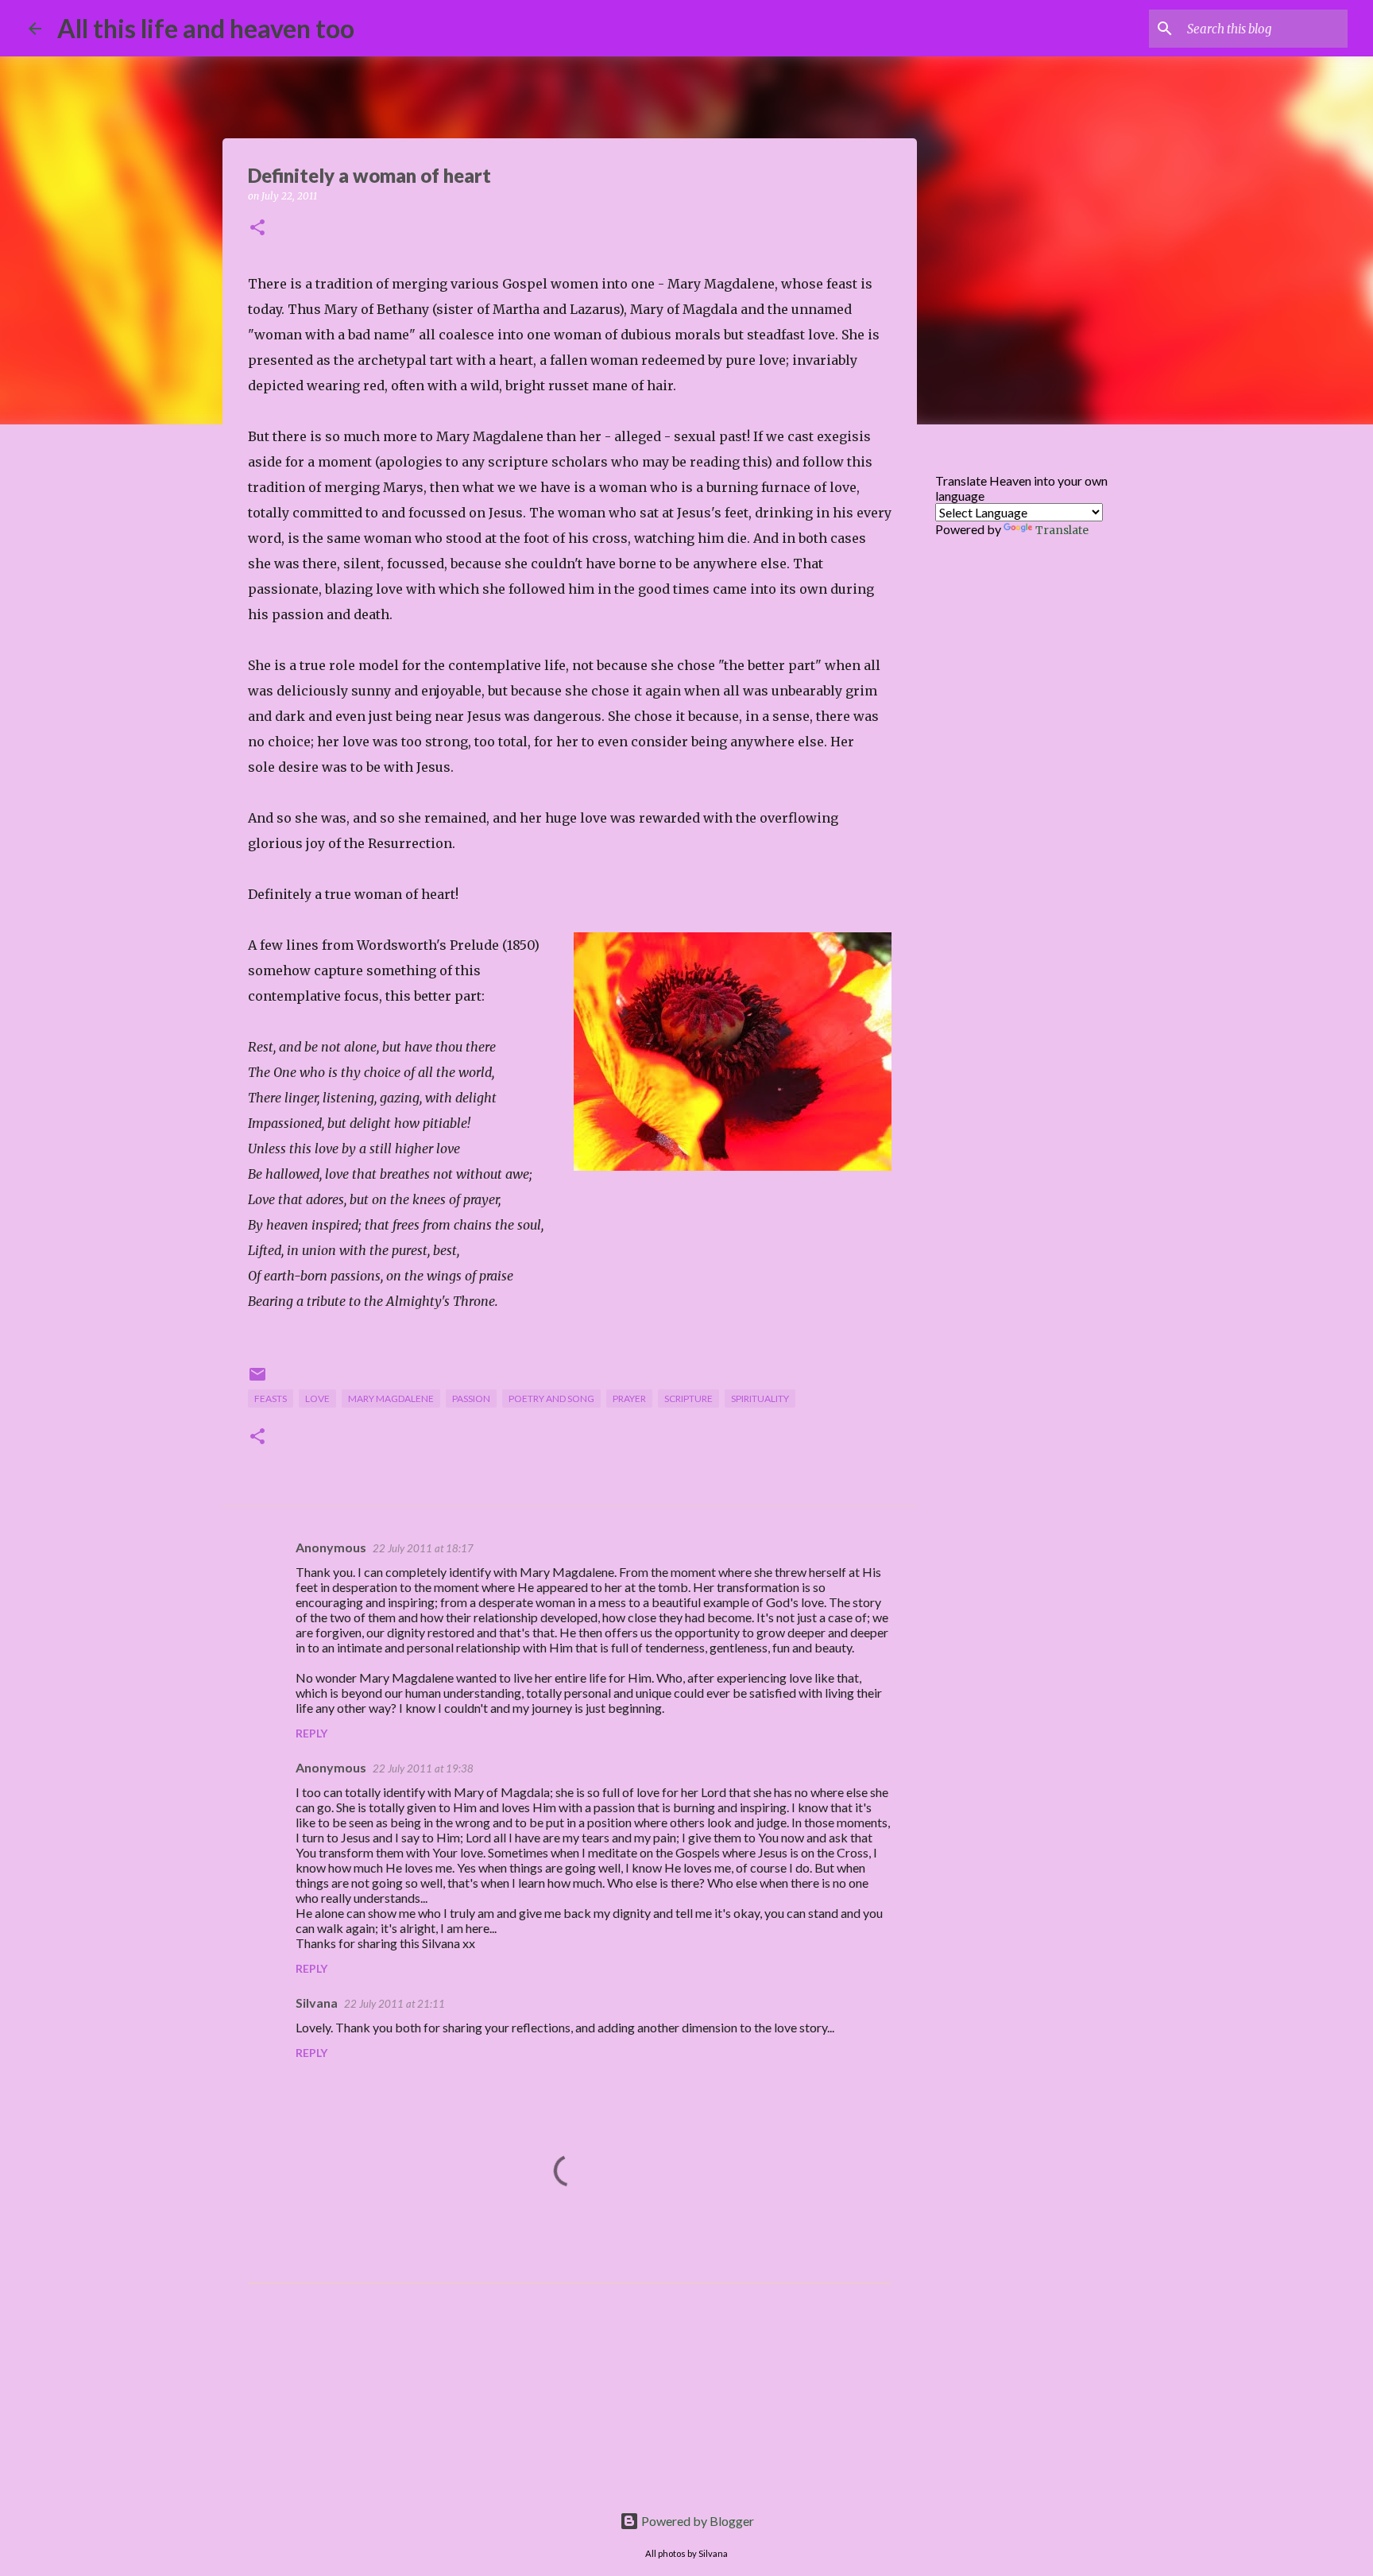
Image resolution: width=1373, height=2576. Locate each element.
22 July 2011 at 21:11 (394, 2004)
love (317, 1398)
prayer (629, 1398)
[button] (257, 229)
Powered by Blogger (696, 2521)
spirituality (760, 1398)
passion (471, 1398)
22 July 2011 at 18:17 (423, 1548)
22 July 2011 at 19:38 (423, 1768)
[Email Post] (257, 1380)
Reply (311, 1733)
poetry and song (551, 1398)
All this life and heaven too (206, 28)
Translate (1062, 530)
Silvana (317, 2003)
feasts (271, 1398)
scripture (688, 1398)
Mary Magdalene (391, 1398)
